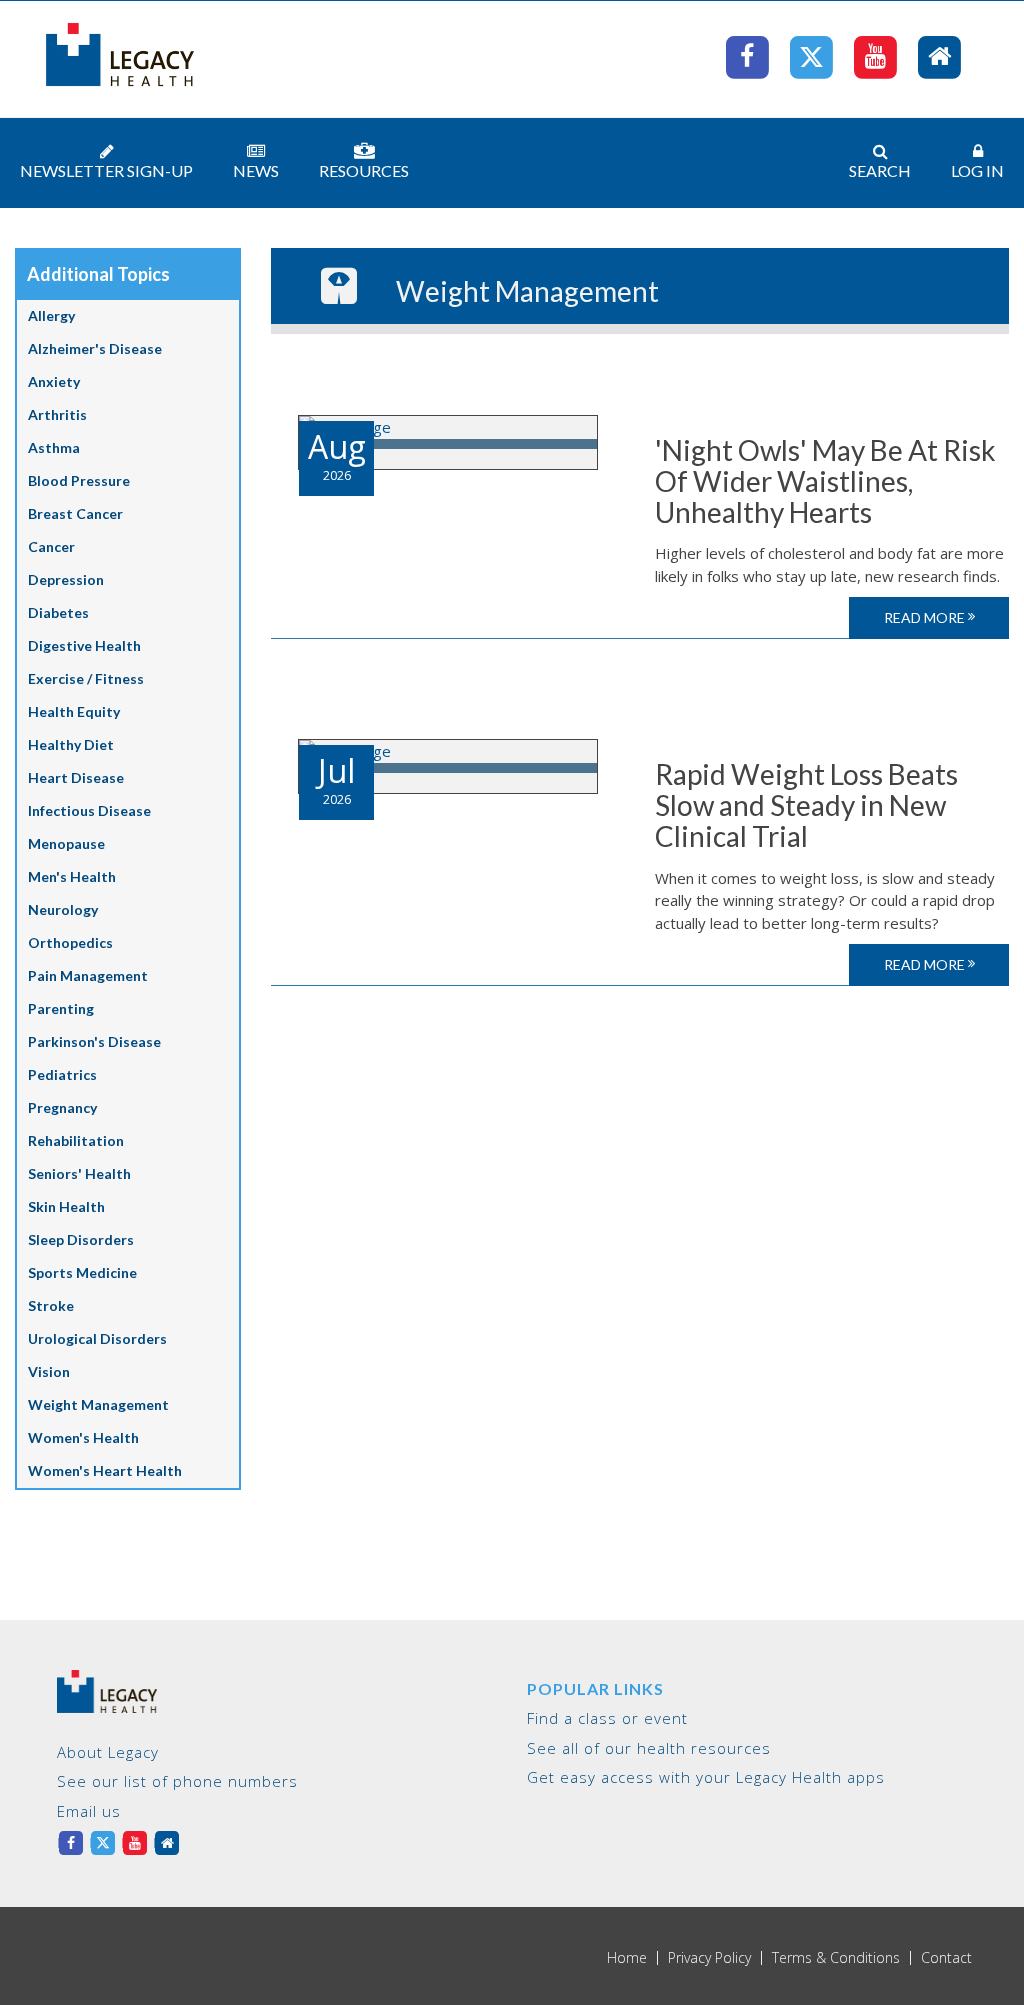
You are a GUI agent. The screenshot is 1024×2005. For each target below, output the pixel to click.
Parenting (61, 1008)
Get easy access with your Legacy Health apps (706, 1777)
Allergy (51, 315)
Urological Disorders (97, 1338)
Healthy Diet (71, 744)
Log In (977, 170)
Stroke (51, 1305)
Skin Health (66, 1206)
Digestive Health (84, 645)
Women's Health (83, 1437)
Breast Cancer (75, 513)
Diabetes (58, 612)
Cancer (51, 546)
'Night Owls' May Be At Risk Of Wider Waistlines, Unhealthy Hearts (825, 481)
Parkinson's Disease (94, 1041)
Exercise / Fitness (86, 678)
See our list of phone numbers (177, 1781)
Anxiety (54, 381)
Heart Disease (76, 777)
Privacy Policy (709, 1958)
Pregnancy (62, 1107)
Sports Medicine (82, 1272)
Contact (946, 1958)
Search (880, 170)
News (256, 170)
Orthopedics (70, 942)
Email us (89, 1811)
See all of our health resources (649, 1748)
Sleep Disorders (81, 1239)
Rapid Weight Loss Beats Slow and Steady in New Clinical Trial (806, 805)
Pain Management (88, 975)
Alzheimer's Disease (95, 348)
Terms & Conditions (836, 1958)
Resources (364, 170)
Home (627, 1958)
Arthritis (57, 414)
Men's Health (72, 876)
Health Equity (74, 711)
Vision (49, 1371)
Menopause (66, 843)
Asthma (54, 447)
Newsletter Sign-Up (106, 170)
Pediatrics (62, 1074)
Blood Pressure (79, 480)
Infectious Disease (89, 810)
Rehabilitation (76, 1140)
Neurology (63, 909)
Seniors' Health (79, 1173)
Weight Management (98, 1404)
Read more (926, 617)
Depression (66, 579)
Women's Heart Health (105, 1470)
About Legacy (108, 1752)
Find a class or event (607, 1718)
